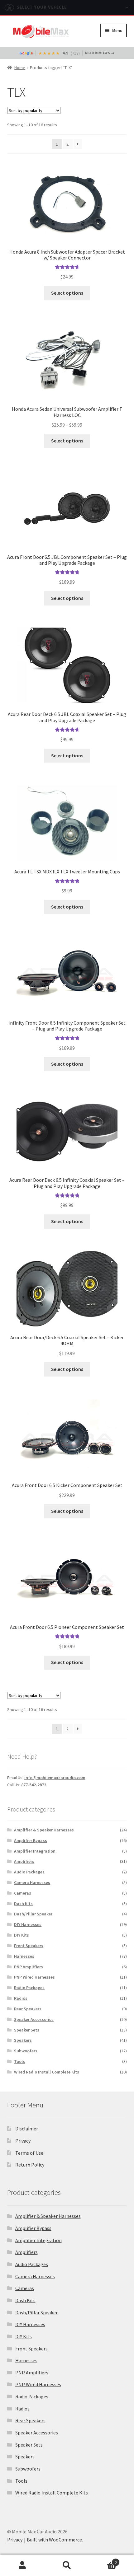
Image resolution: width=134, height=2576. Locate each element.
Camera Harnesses (32, 1882)
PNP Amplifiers (29, 1967)
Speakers (23, 2040)
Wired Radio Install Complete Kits (47, 2072)
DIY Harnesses (28, 1924)
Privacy (23, 2141)
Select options (67, 293)
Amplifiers (24, 1861)
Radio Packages (29, 1988)
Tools (19, 2061)
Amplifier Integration (35, 1851)
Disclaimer (27, 2129)
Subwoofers (26, 2051)
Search (67, 2565)
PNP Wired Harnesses (34, 1977)
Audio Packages (29, 1872)
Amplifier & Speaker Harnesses (44, 1830)
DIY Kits (22, 1935)
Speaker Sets (27, 2030)
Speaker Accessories (34, 2019)
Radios (21, 1998)
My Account (22, 2565)
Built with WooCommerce (54, 2540)
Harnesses (24, 1956)
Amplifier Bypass (31, 1840)
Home (20, 68)
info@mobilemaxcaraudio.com (55, 1778)
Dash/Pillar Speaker (33, 1914)
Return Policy (30, 2165)
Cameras (23, 1893)
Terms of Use (29, 2153)
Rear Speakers (28, 2009)
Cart (103, 2560)
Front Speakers (29, 1946)
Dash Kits (23, 1904)
